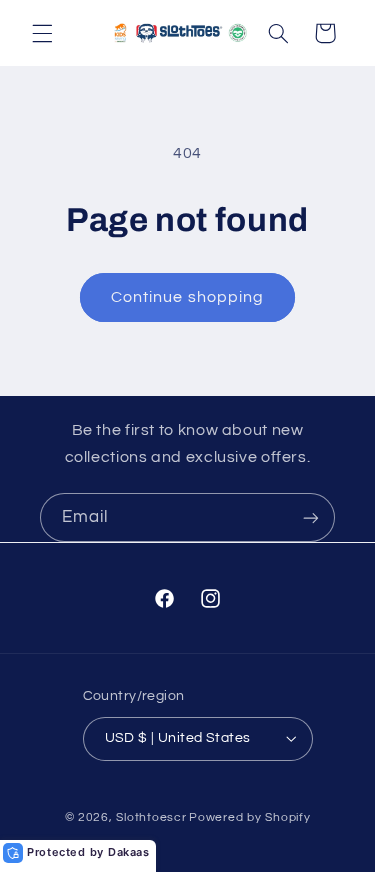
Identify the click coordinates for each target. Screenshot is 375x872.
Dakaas (129, 852)
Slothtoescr (151, 817)
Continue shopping (187, 297)
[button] (42, 33)
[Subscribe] (311, 517)
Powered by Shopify (249, 817)
